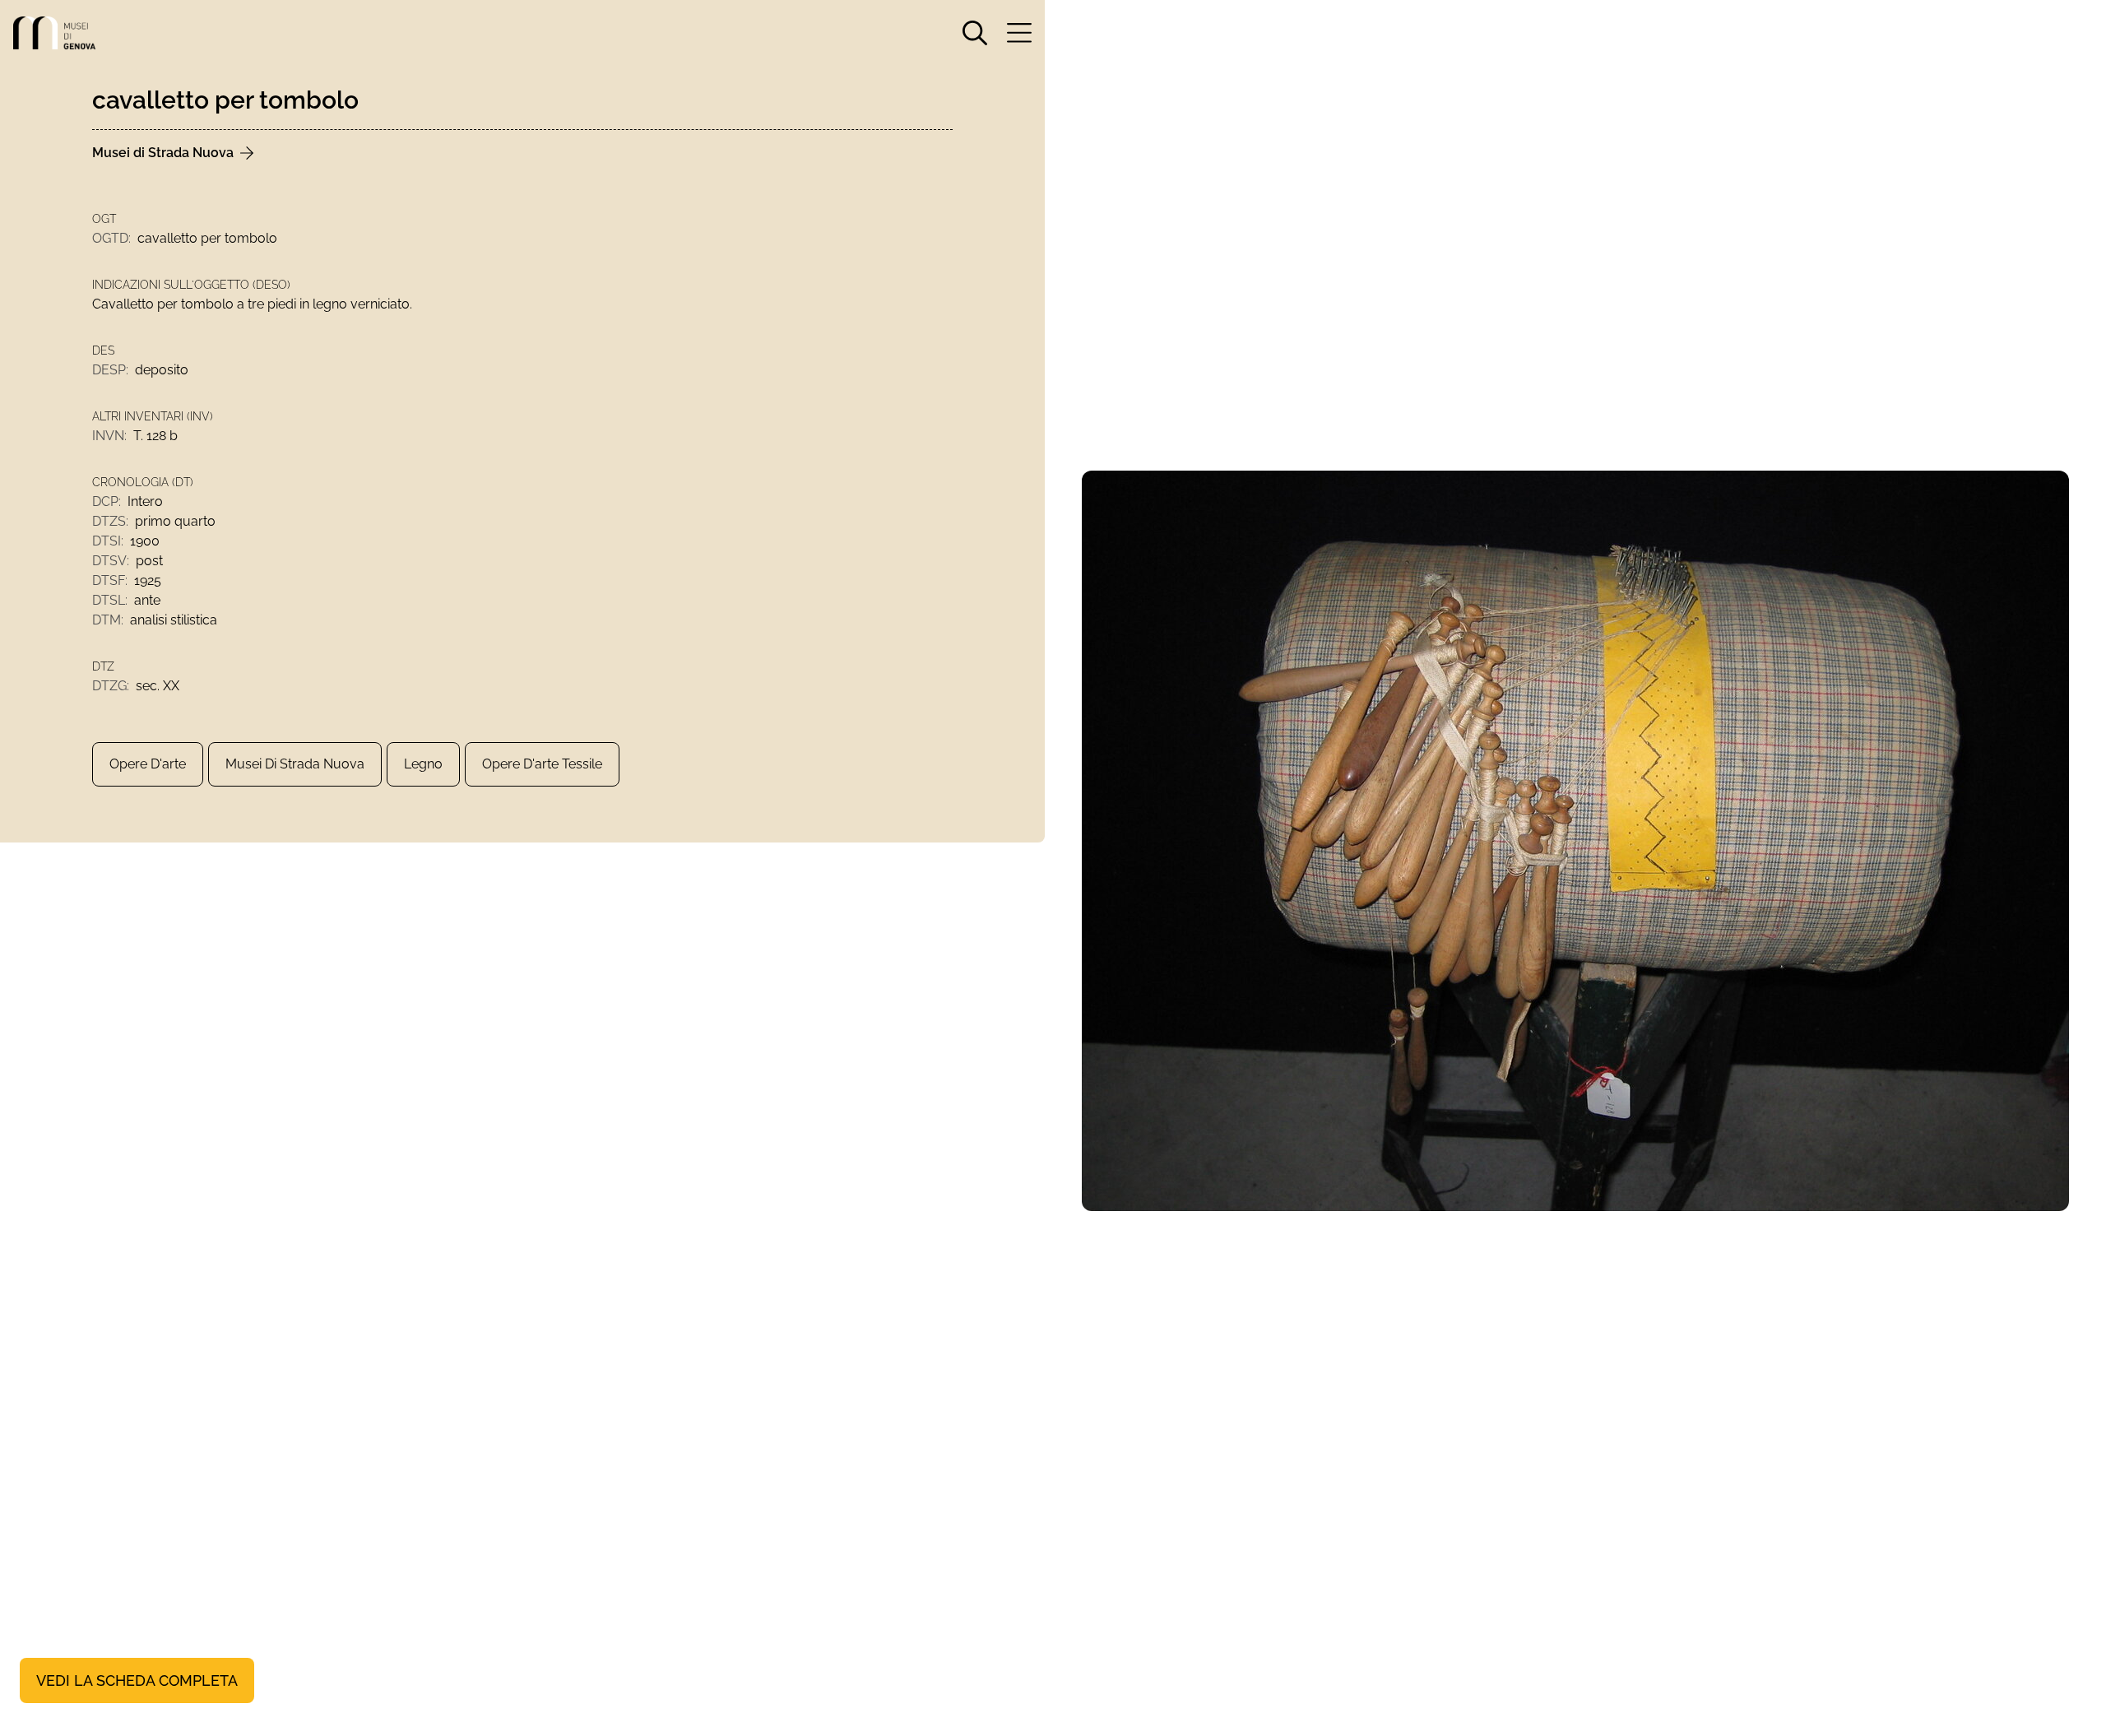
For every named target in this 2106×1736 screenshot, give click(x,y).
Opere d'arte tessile (542, 764)
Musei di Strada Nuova (295, 764)
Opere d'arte (148, 764)
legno (423, 764)
